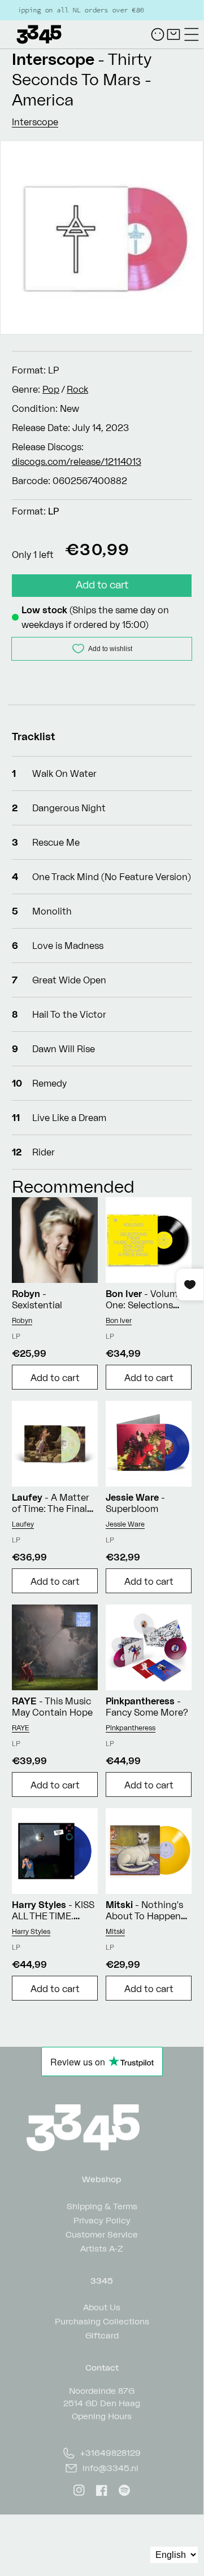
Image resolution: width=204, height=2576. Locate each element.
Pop (51, 389)
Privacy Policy (102, 2220)
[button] (192, 34)
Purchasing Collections (102, 2321)
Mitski (115, 1931)
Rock (77, 389)
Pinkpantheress (131, 1728)
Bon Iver (119, 1320)
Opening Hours (102, 2416)
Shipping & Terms (102, 2206)
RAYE (21, 1728)
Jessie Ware (125, 1524)
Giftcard (102, 2335)
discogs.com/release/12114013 (77, 461)
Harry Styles (31, 1931)
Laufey (23, 1524)
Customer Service (102, 2234)
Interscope (53, 59)
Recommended (73, 1186)
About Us (102, 2307)
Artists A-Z (102, 2248)
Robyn (22, 1320)
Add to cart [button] (55, 1378)
